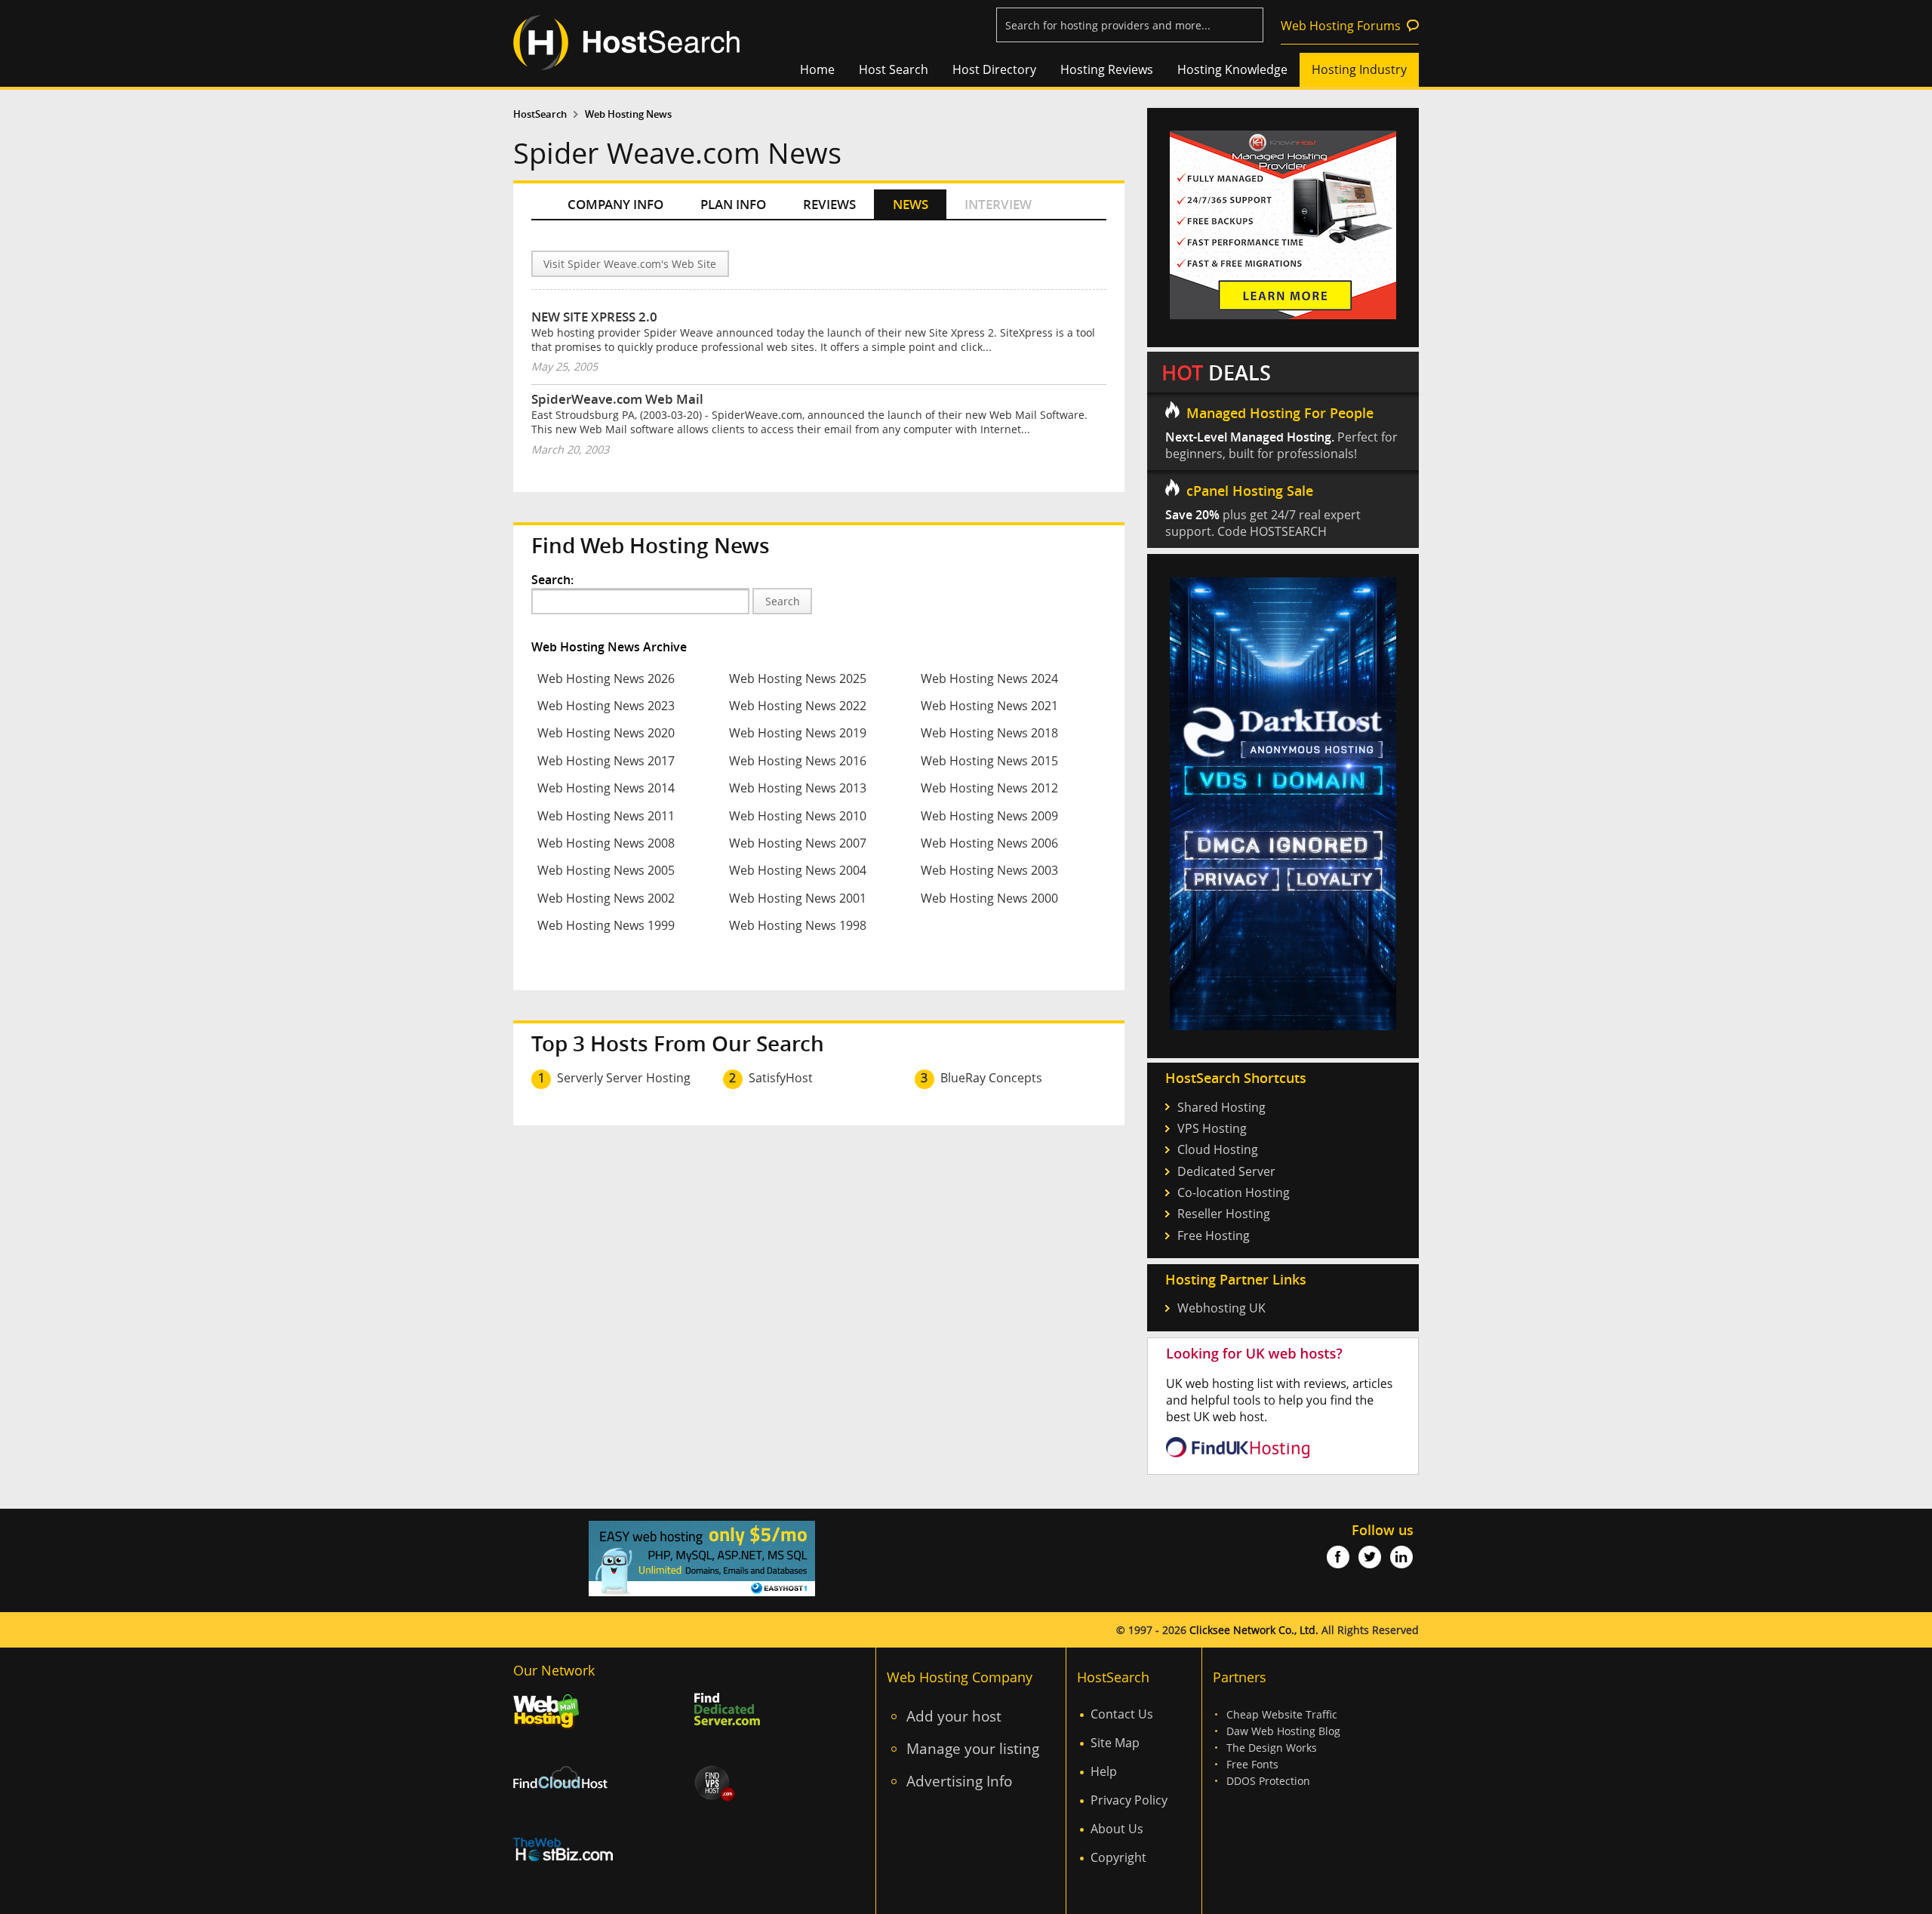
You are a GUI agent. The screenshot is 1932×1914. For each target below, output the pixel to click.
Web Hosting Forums (1341, 26)
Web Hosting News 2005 (606, 870)
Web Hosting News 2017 (606, 761)
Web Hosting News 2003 (989, 870)
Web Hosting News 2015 (989, 761)
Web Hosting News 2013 (798, 788)
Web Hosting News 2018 (989, 733)
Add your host (954, 1716)
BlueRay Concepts (991, 1078)
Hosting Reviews (1107, 69)
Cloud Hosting (1218, 1149)
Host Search (894, 69)
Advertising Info (959, 1781)
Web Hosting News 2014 (606, 788)
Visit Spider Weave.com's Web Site (630, 264)
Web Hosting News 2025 (798, 679)
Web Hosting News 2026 (606, 679)
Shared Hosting (1221, 1107)
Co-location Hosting (1234, 1192)
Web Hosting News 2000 (989, 898)
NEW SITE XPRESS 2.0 (594, 317)
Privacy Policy (1129, 1800)
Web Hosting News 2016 (798, 761)
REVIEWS (829, 204)
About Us (1117, 1829)
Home (817, 69)
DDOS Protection (1268, 1781)
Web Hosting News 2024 (989, 679)
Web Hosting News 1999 (606, 925)
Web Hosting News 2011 (606, 816)
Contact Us (1122, 1714)
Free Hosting (1214, 1235)
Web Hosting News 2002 (606, 898)
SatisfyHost (781, 1078)
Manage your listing (973, 1748)
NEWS (911, 204)
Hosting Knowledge (1232, 69)
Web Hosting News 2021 (989, 706)
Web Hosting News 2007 (798, 843)
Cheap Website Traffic (1282, 1714)
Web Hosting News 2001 (798, 898)
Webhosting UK (1221, 1308)
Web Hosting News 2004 (798, 870)
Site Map (1115, 1743)
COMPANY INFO (615, 204)
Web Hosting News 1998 (798, 925)
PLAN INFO (733, 204)
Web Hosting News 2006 (989, 843)
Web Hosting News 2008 (606, 843)
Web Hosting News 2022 (798, 706)
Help (1104, 1771)
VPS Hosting (1212, 1128)
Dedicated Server (1226, 1171)
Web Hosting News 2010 (798, 816)
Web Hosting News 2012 (989, 788)
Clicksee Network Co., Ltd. (1254, 1630)
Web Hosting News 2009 (989, 816)
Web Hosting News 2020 (606, 733)
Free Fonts (1252, 1764)
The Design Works (1272, 1748)
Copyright (1118, 1857)
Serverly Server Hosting (624, 1078)
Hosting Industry (1359, 69)
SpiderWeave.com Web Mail (617, 399)
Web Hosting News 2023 (606, 706)
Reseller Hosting (1224, 1214)
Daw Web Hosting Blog (1283, 1731)
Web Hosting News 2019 (798, 733)
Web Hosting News (628, 114)
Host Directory (994, 69)
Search (783, 601)
